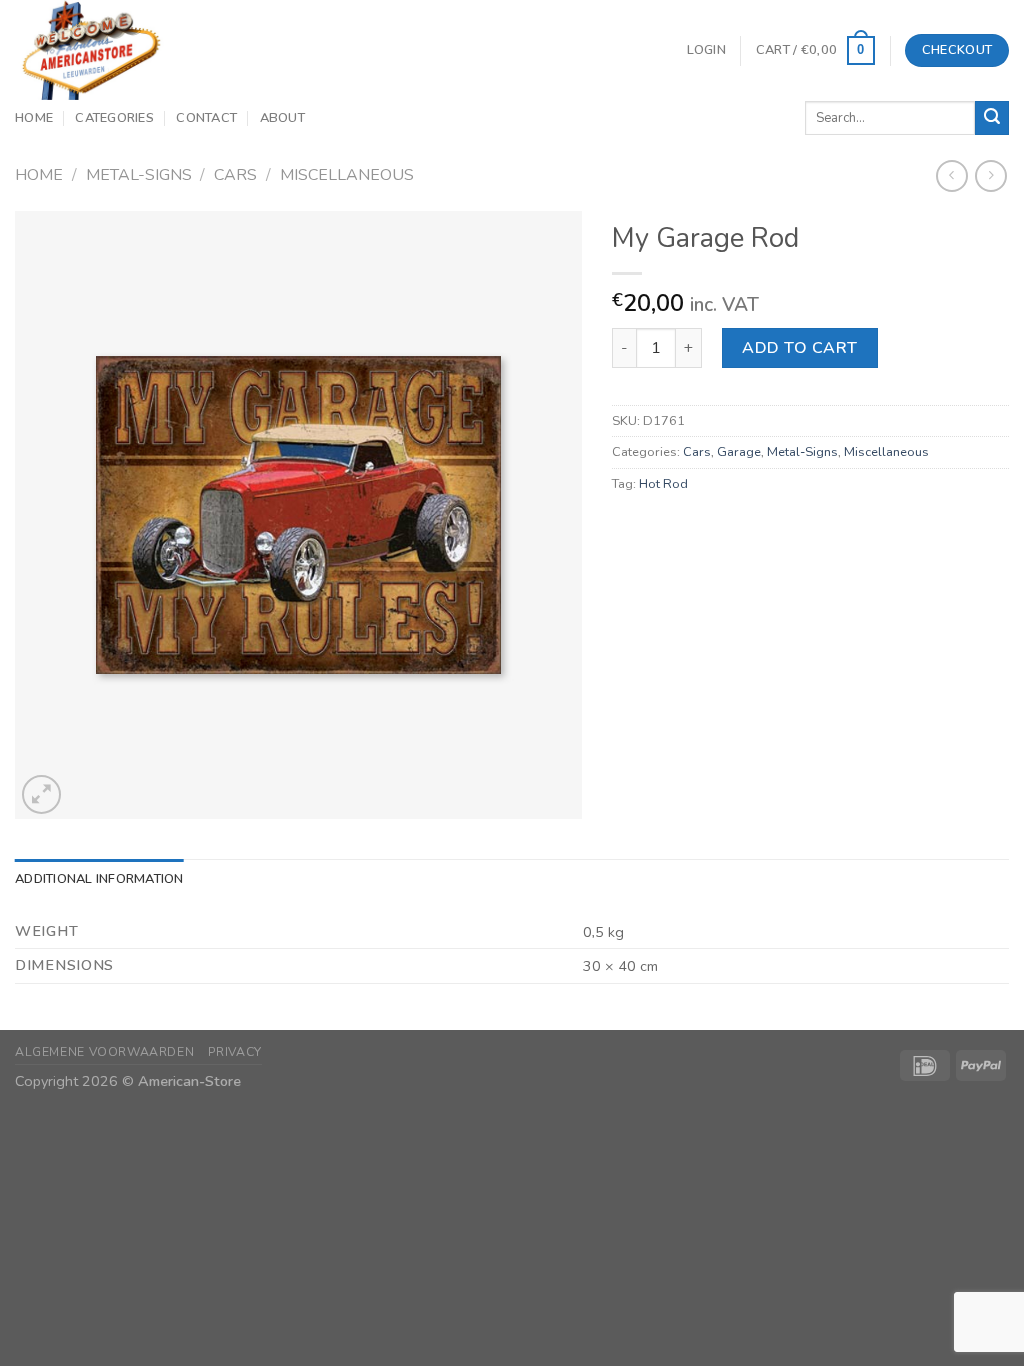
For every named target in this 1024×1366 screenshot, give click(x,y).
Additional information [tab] (99, 879)
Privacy (235, 1052)
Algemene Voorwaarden (104, 1052)
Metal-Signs (139, 175)
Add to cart (799, 348)
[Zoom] (41, 794)
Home (34, 118)
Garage (739, 452)
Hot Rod (663, 484)
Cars (235, 175)
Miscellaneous (347, 175)
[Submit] (992, 118)
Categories (114, 118)
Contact (206, 118)
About (282, 118)
